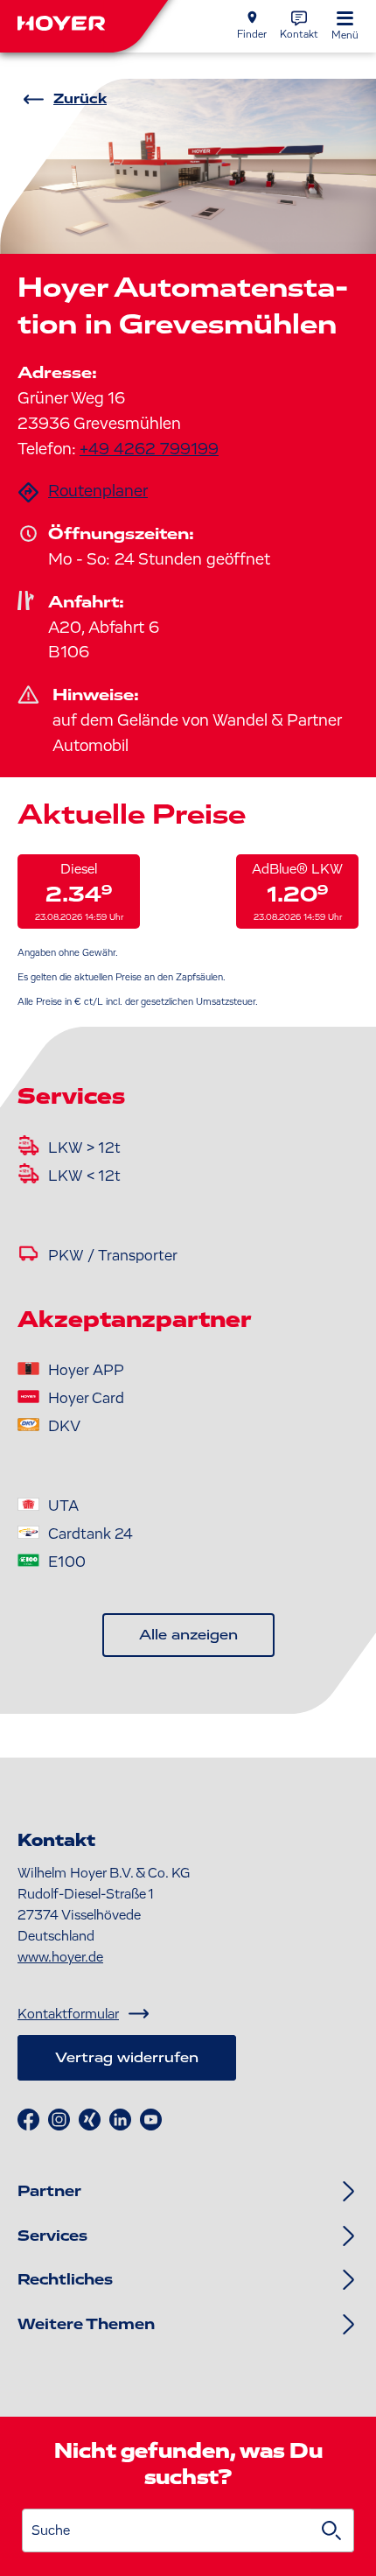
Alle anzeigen (188, 1635)
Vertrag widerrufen (127, 2058)
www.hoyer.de (60, 1957)
